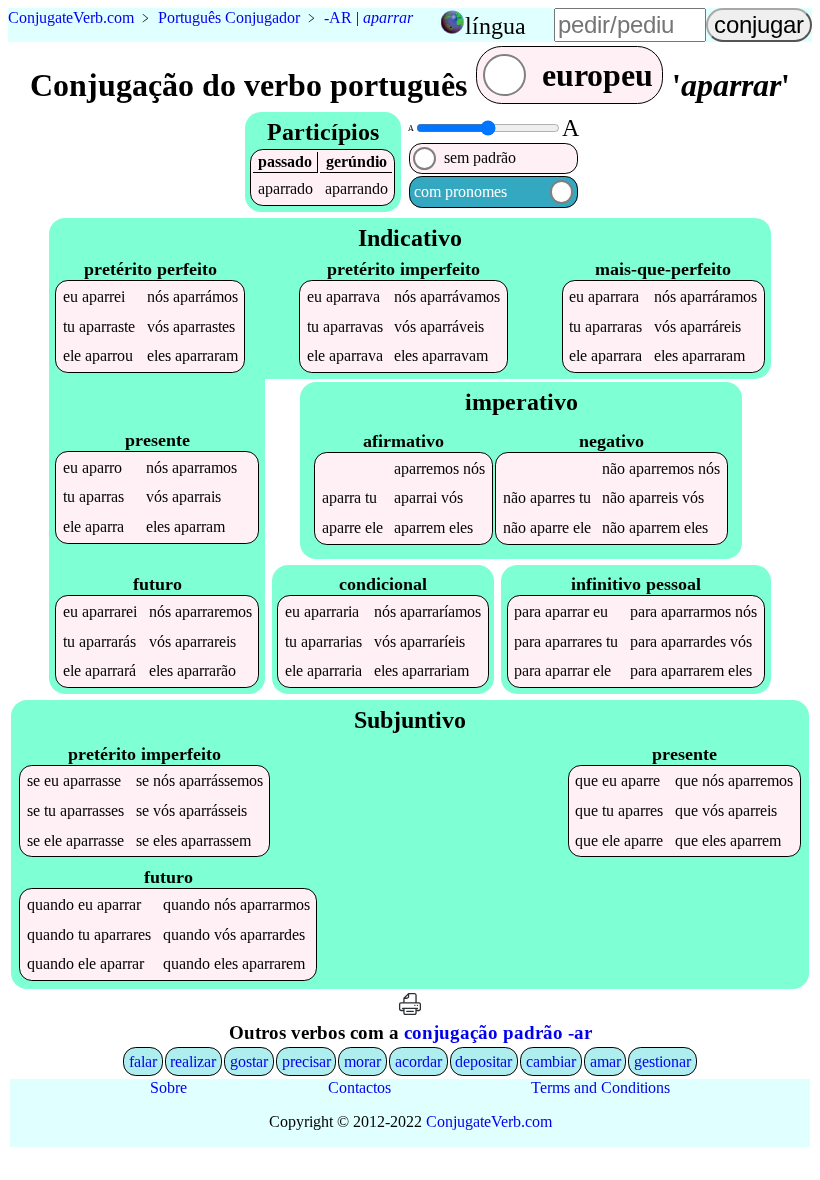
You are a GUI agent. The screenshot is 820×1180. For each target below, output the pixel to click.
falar (143, 1061)
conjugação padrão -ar (498, 1032)
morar (362, 1061)
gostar (249, 1061)
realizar (193, 1061)
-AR (338, 17)
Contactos (359, 1087)
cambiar (551, 1061)
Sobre (168, 1087)
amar (605, 1061)
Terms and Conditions (600, 1087)
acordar (418, 1061)
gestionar (662, 1061)
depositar (483, 1061)
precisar (306, 1061)
